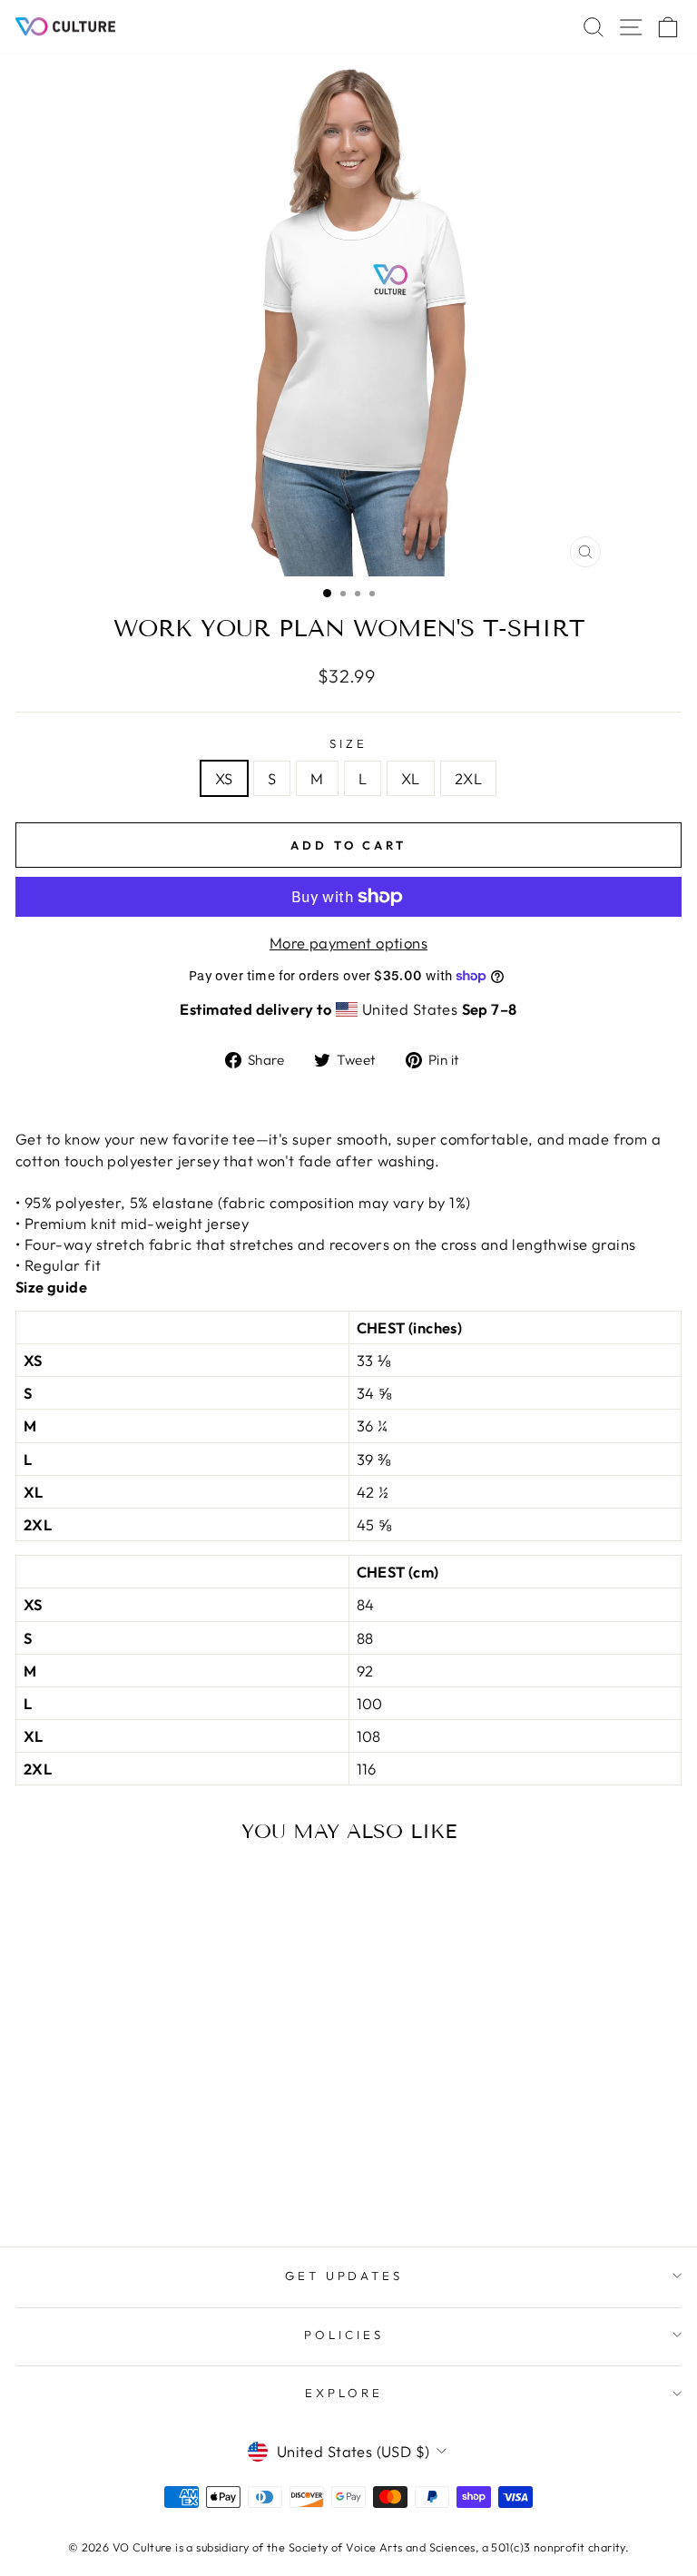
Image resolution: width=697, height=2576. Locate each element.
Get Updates (344, 2276)
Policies (344, 2335)
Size (348, 743)
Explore (344, 2393)
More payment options (348, 943)
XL (411, 778)
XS (224, 778)
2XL (468, 778)
